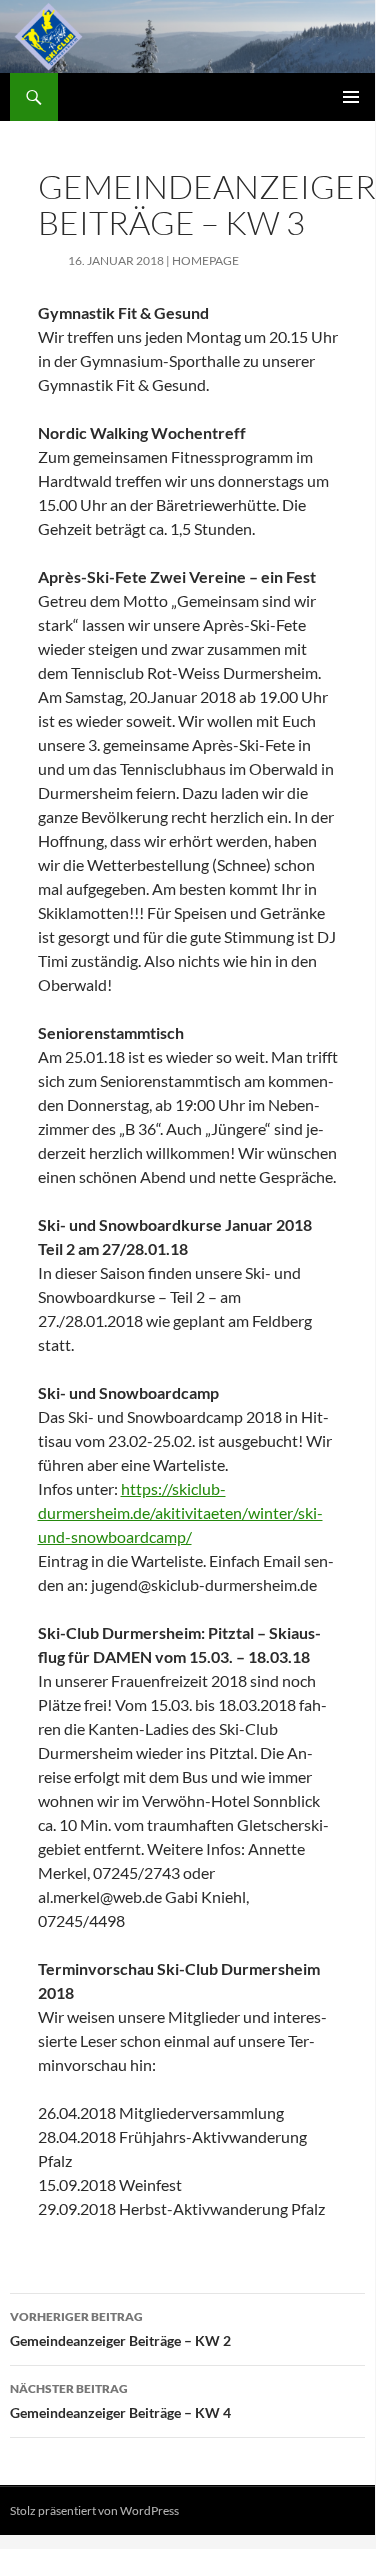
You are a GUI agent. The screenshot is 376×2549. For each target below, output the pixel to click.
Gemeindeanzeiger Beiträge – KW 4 (120, 2401)
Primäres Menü (351, 97)
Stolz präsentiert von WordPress (94, 2510)
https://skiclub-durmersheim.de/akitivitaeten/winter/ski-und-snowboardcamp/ (180, 1512)
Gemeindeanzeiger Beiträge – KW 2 (120, 2329)
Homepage (205, 260)
